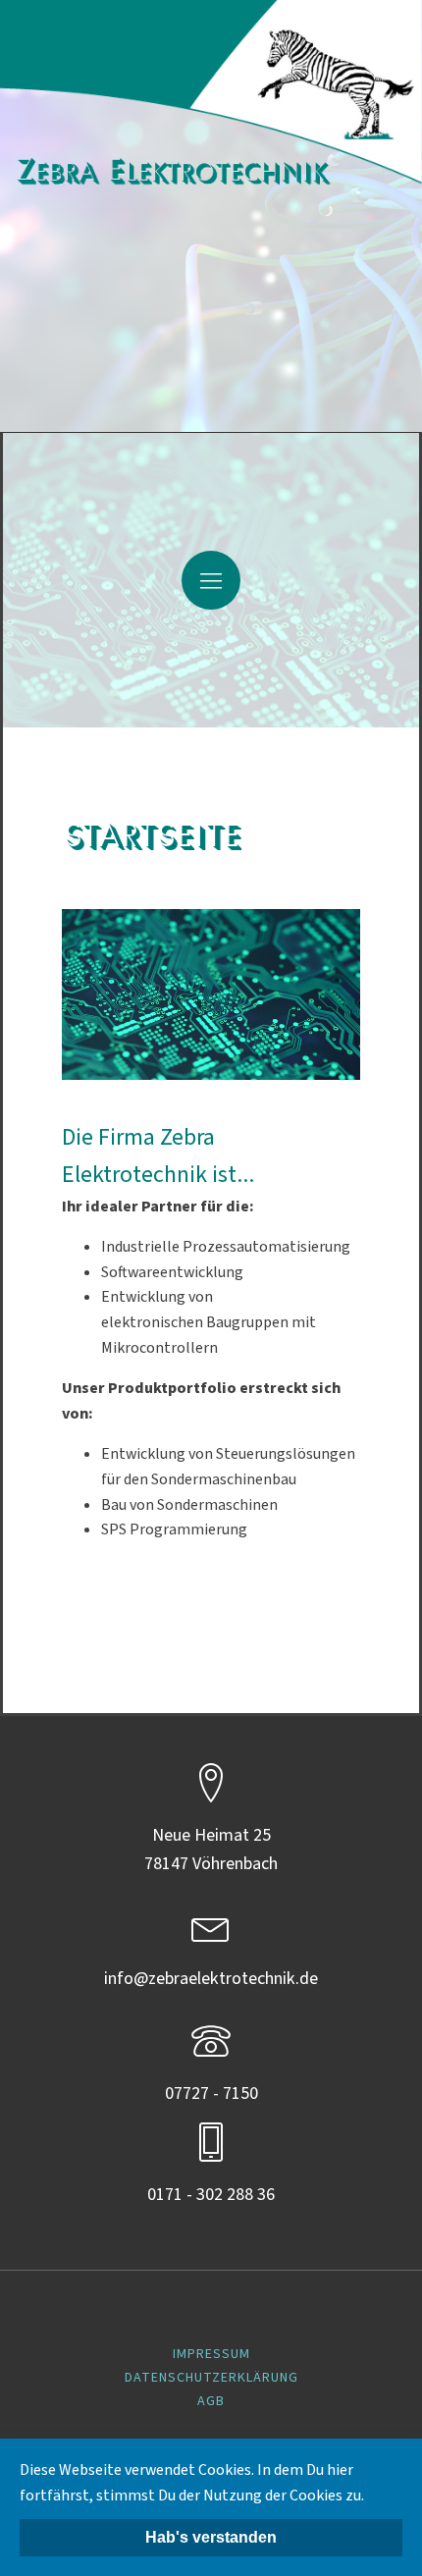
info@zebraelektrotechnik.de (211, 1979)
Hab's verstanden (211, 2537)
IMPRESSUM (211, 2354)
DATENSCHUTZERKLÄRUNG (211, 2378)
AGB (211, 2401)
